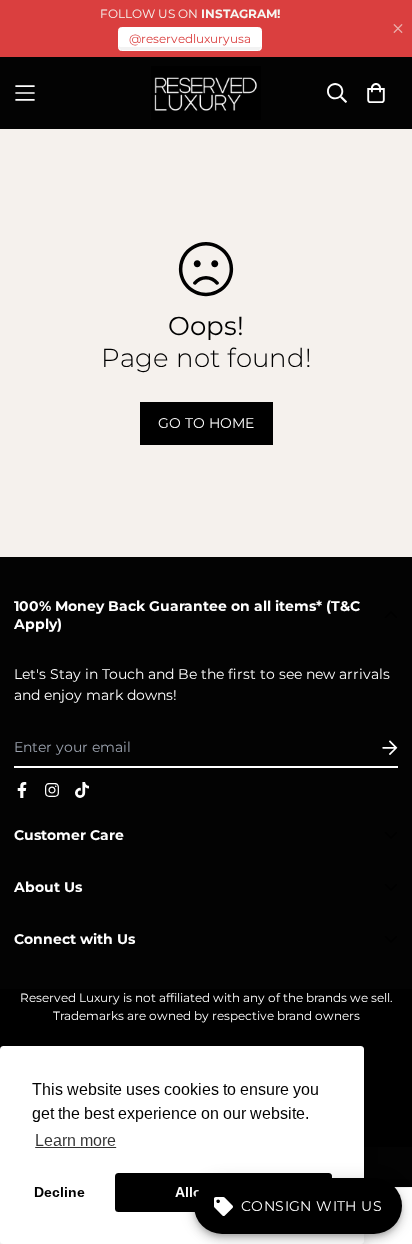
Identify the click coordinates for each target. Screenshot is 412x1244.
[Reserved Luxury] (206, 93)
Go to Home (206, 423)
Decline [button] (59, 1192)
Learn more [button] (75, 1140)
